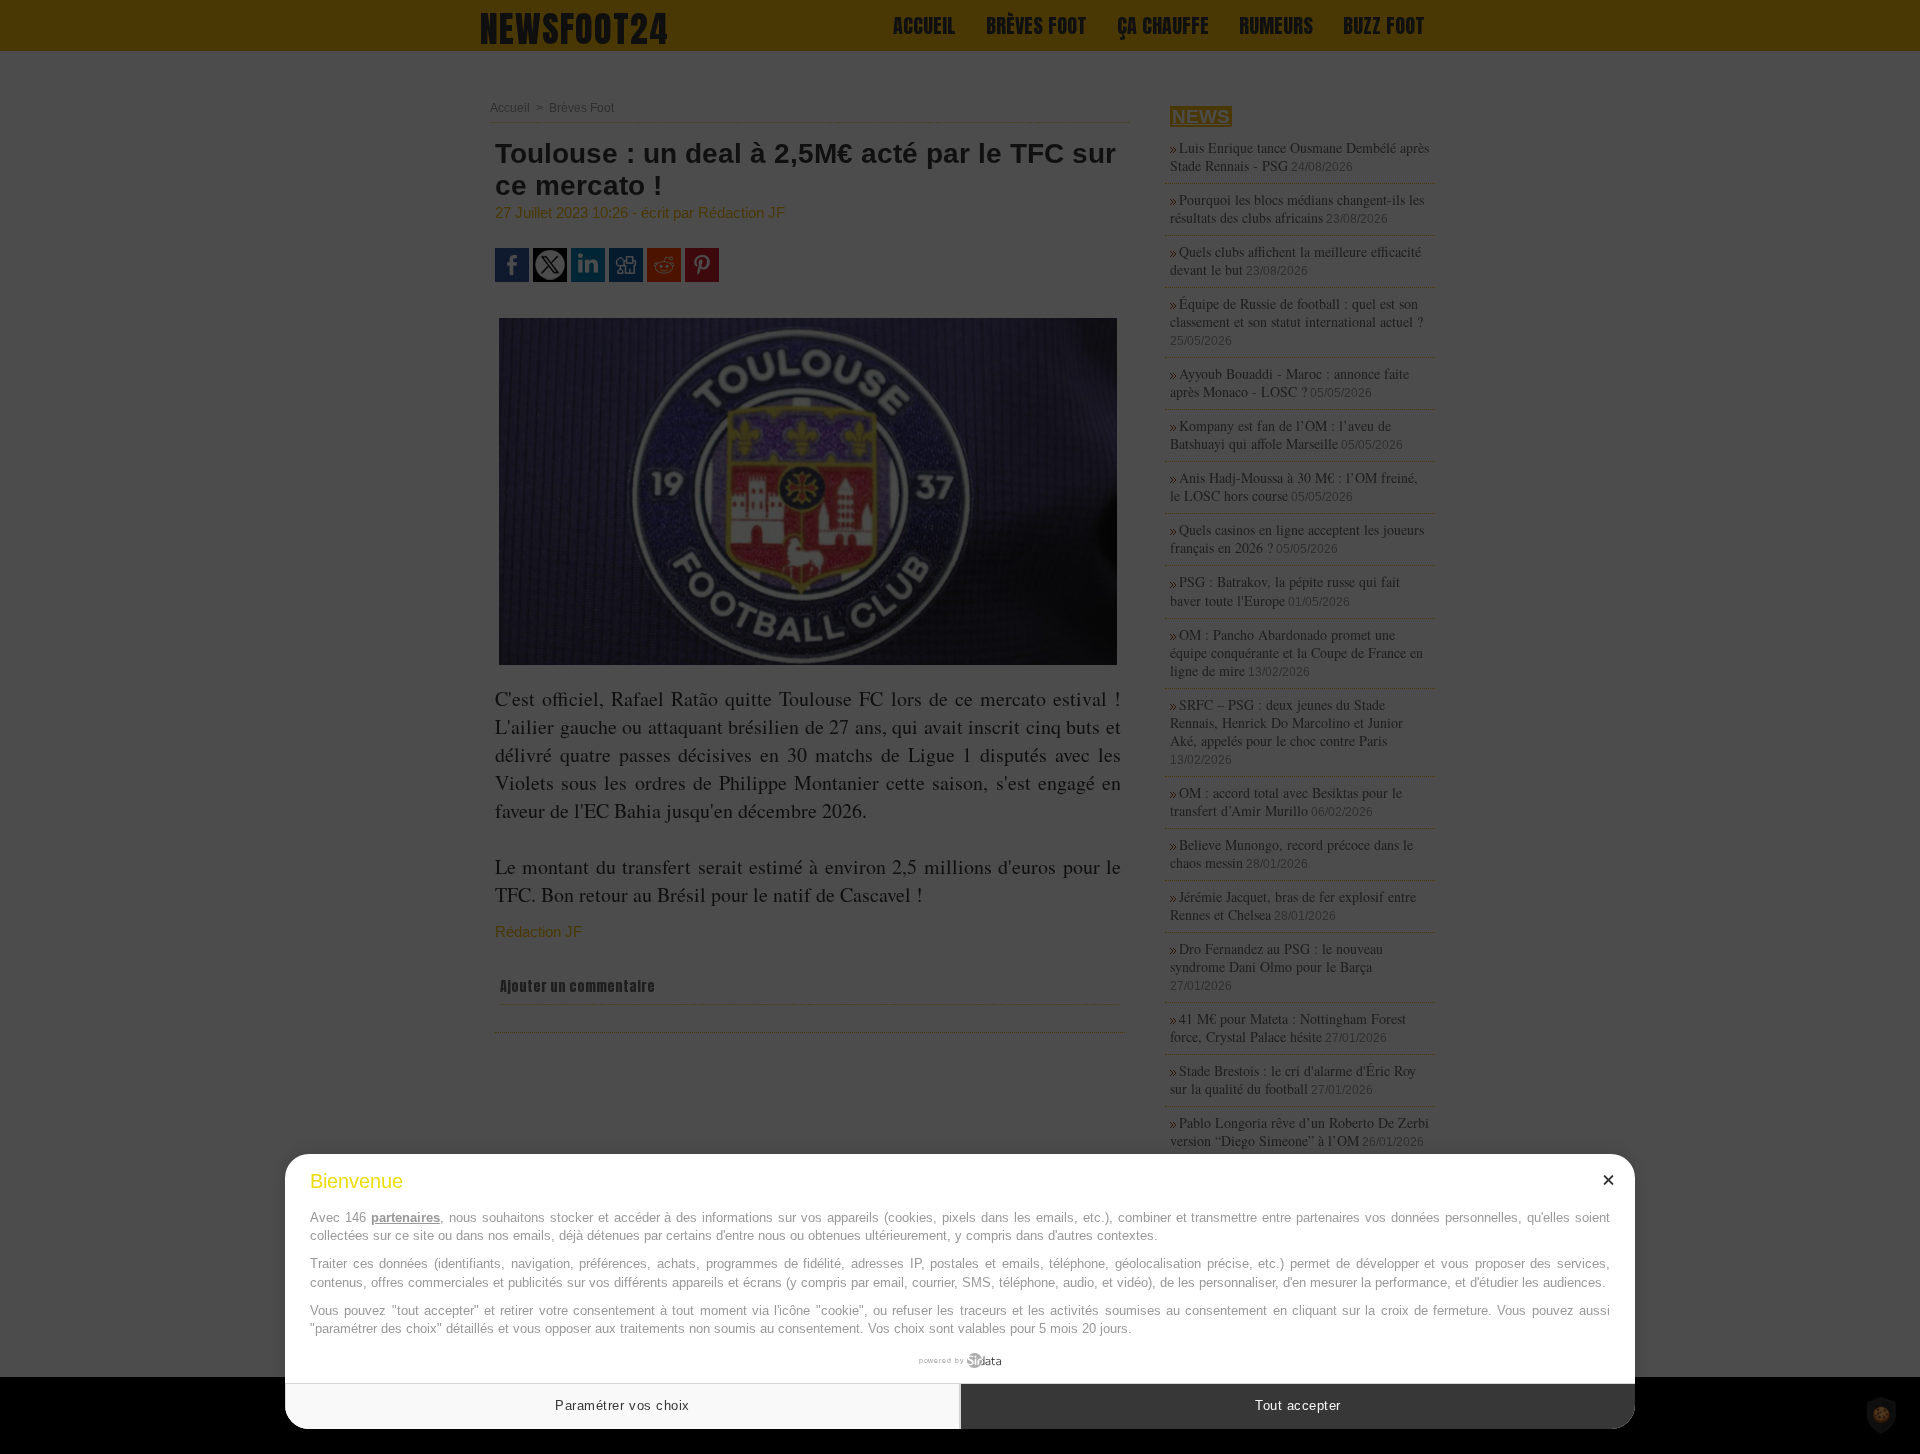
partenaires (405, 1217)
